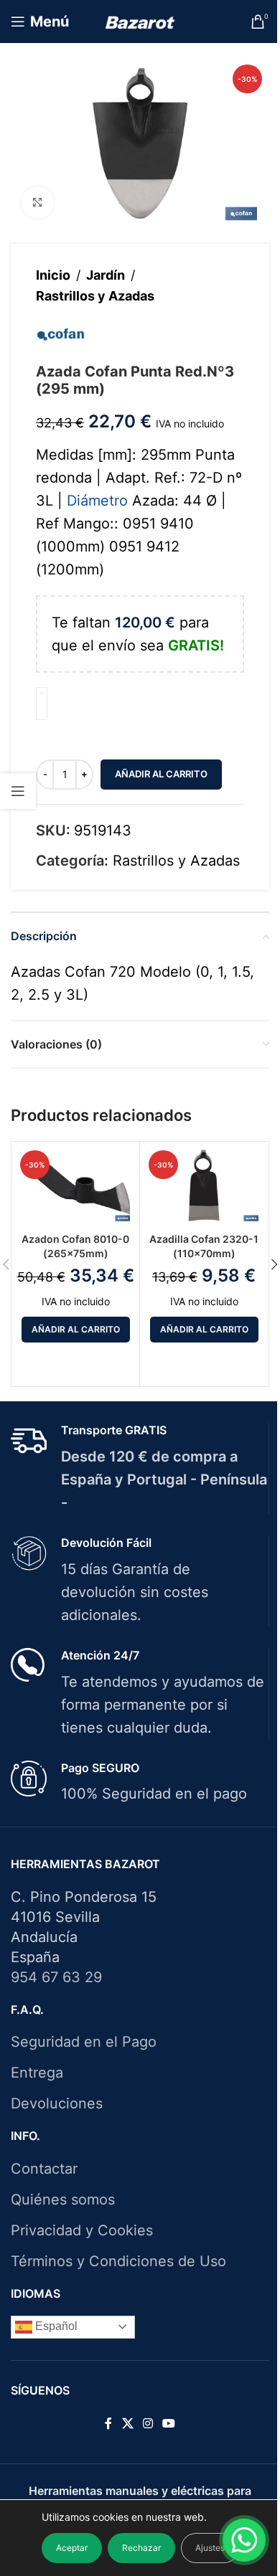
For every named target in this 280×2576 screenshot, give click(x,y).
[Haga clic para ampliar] (38, 203)
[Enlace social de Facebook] (108, 2423)
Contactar (44, 2169)
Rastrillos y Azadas (95, 296)
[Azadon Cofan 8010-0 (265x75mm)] (75, 1185)
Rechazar (141, 2548)
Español (55, 2326)
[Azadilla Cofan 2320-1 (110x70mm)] (204, 1185)
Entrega (37, 2073)
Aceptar (72, 2548)
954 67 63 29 (56, 1977)
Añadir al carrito (161, 774)
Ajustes (210, 2548)
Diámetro (97, 501)
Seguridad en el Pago (84, 2042)
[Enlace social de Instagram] (148, 2423)
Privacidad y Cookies (82, 2230)
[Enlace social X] (127, 2423)
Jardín (106, 275)
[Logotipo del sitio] (140, 22)
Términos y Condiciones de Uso (118, 2261)
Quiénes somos (63, 2199)
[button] (76, 1330)
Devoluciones (57, 2103)
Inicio (53, 275)
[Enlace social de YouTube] (169, 2423)
